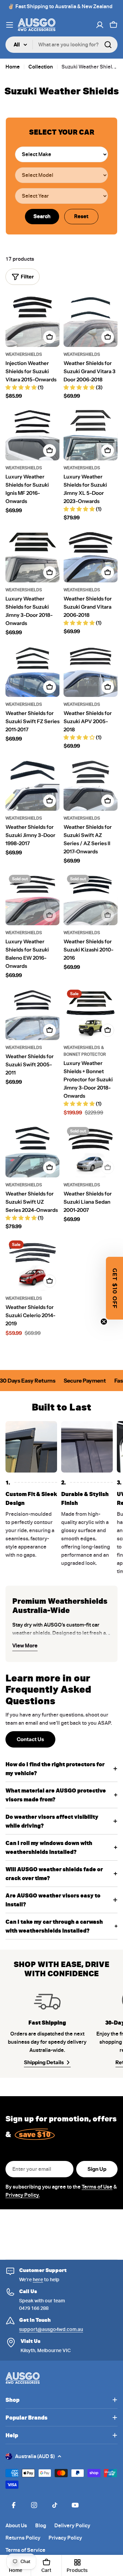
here (38, 2280)
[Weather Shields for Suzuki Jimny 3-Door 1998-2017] (32, 784)
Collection (41, 67)
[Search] (108, 45)
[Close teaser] (104, 1322)
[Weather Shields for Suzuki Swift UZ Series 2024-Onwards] (32, 1150)
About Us (16, 2526)
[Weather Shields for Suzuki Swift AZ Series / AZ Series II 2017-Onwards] (91, 784)
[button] (114, 1288)
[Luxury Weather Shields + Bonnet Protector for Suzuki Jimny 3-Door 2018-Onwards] (91, 1013)
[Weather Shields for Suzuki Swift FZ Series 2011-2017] (32, 670)
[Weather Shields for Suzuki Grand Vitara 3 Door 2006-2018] (91, 320)
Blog (41, 2526)
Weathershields (24, 354)
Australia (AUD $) (35, 2456)
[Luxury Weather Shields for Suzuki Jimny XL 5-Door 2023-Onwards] (91, 433)
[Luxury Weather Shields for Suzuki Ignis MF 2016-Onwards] (32, 433)
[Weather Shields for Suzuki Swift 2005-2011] (32, 1013)
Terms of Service (25, 2550)
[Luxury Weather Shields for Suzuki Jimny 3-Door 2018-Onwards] (32, 555)
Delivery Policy (72, 2526)
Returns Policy (23, 2538)
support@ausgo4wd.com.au (51, 2329)
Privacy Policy (65, 2538)
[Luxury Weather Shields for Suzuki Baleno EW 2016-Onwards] (32, 898)
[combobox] (61, 45)
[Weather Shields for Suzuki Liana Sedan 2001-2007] (91, 1150)
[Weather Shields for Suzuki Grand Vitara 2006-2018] (91, 555)
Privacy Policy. (23, 2195)
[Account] (100, 25)
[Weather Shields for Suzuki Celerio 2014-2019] (32, 1264)
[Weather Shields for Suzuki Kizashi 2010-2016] (91, 898)
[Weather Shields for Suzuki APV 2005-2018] (91, 670)
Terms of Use (97, 2187)
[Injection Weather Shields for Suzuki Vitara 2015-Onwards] (32, 320)
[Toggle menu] (10, 25)
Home (13, 67)
